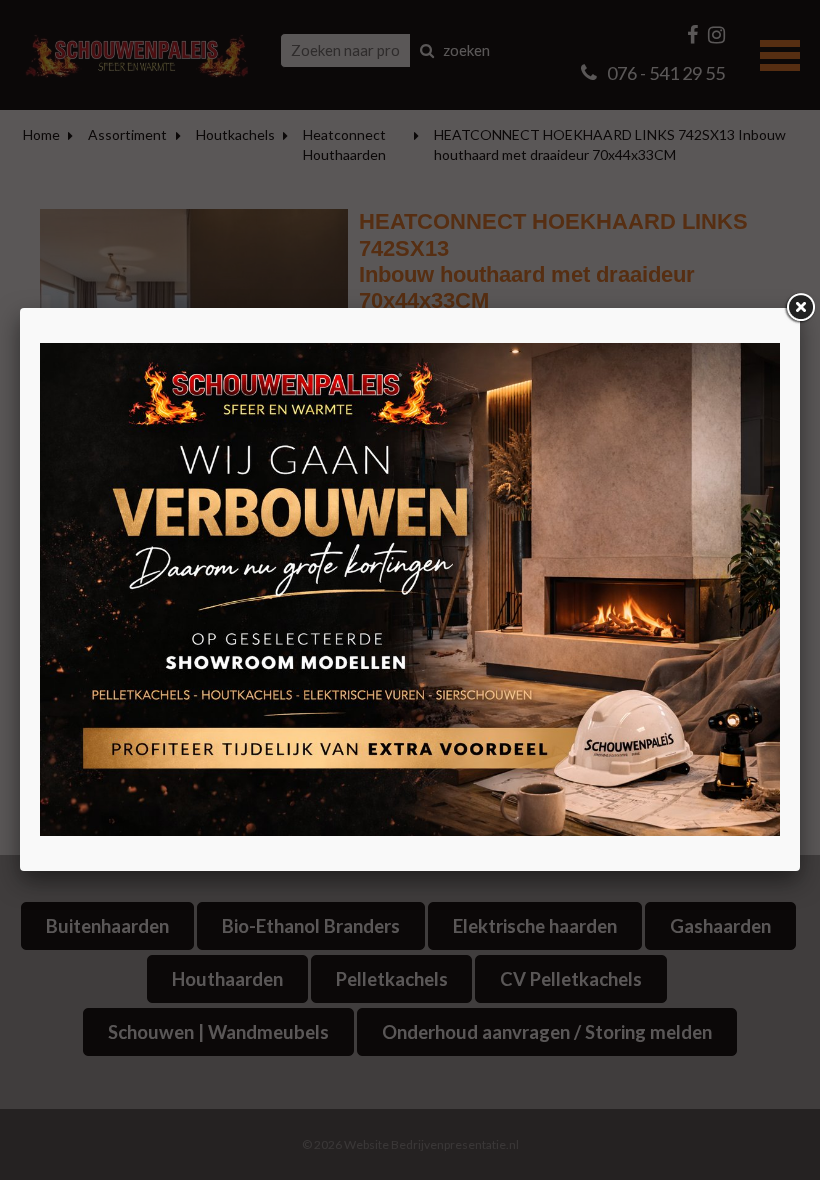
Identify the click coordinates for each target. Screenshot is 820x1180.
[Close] (800, 308)
